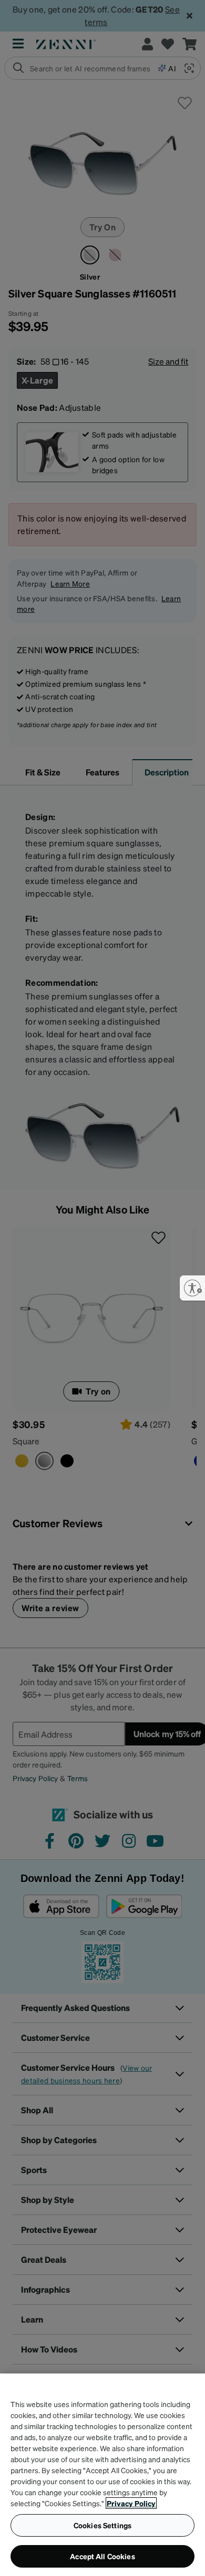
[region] (102, 2475)
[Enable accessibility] (192, 1288)
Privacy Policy (131, 2503)
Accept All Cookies (102, 2556)
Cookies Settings (102, 2525)
